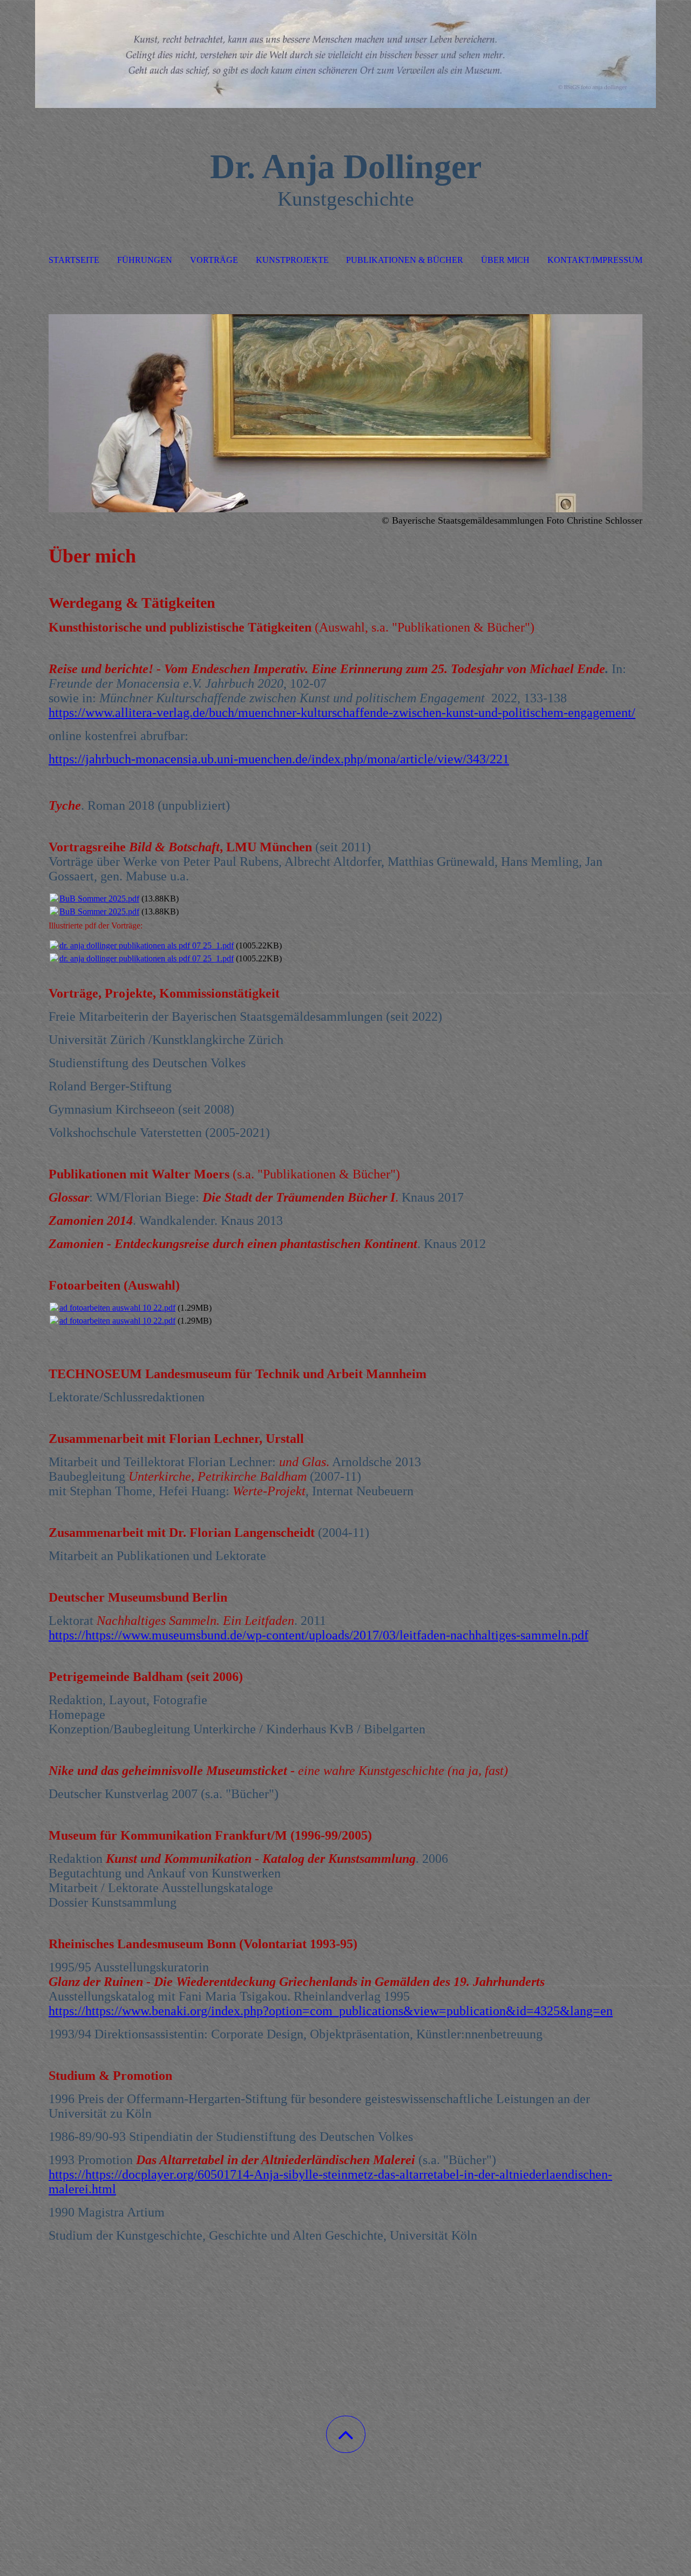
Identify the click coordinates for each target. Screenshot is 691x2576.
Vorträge (214, 260)
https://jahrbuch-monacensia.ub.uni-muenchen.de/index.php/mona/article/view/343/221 (279, 759)
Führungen (145, 260)
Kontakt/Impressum (595, 260)
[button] (346, 2434)
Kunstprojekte (292, 260)
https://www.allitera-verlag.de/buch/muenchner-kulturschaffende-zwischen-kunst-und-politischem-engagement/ (342, 713)
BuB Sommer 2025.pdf (99, 899)
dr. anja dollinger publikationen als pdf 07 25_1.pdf (147, 945)
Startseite (74, 260)
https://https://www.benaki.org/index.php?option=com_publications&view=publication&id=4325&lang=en (331, 2011)
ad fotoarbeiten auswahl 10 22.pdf (117, 1308)
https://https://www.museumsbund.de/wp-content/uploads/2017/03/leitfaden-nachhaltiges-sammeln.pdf (319, 1635)
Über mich (505, 260)
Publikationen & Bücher (405, 260)
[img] (345, 54)
